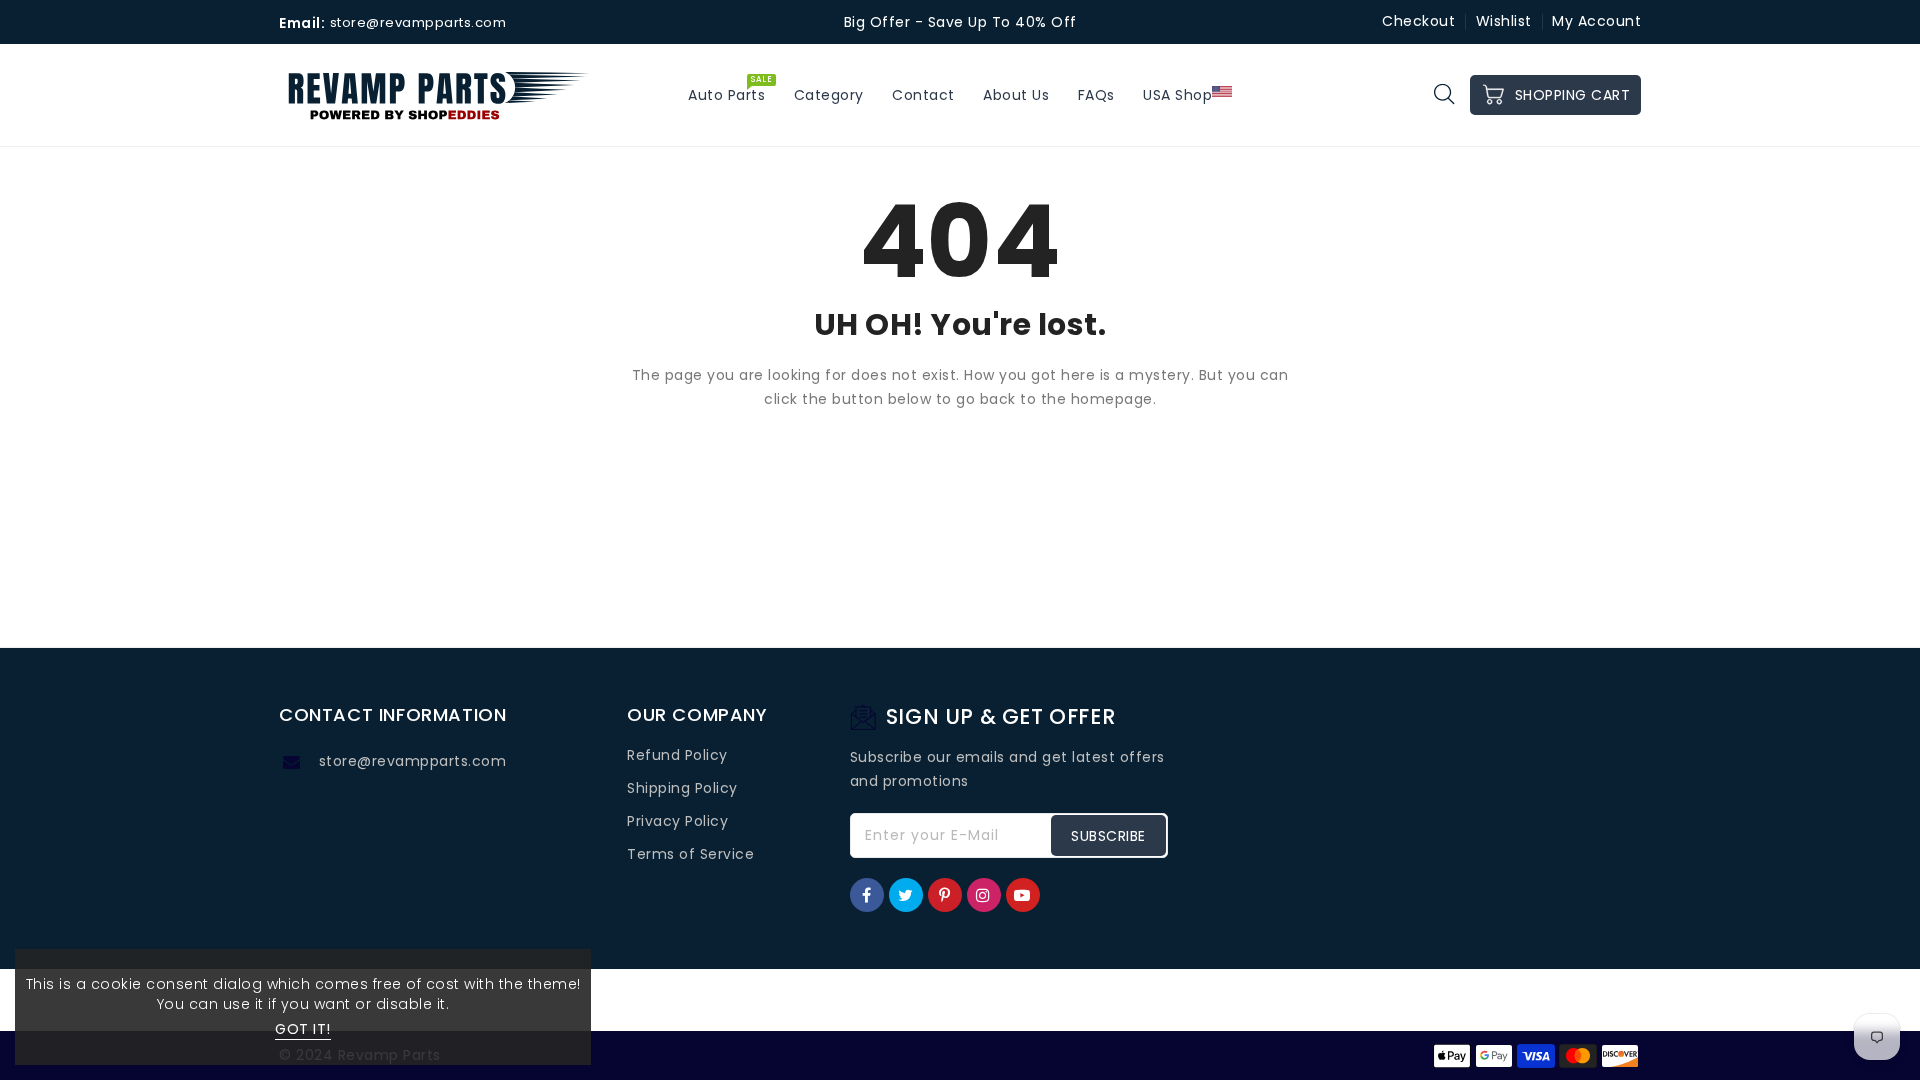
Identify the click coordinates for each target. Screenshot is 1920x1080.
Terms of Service (690, 854)
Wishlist (1504, 21)
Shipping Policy (682, 788)
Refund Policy (677, 755)
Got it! (303, 1029)
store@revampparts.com (413, 761)
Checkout (1418, 21)
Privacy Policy (677, 821)
